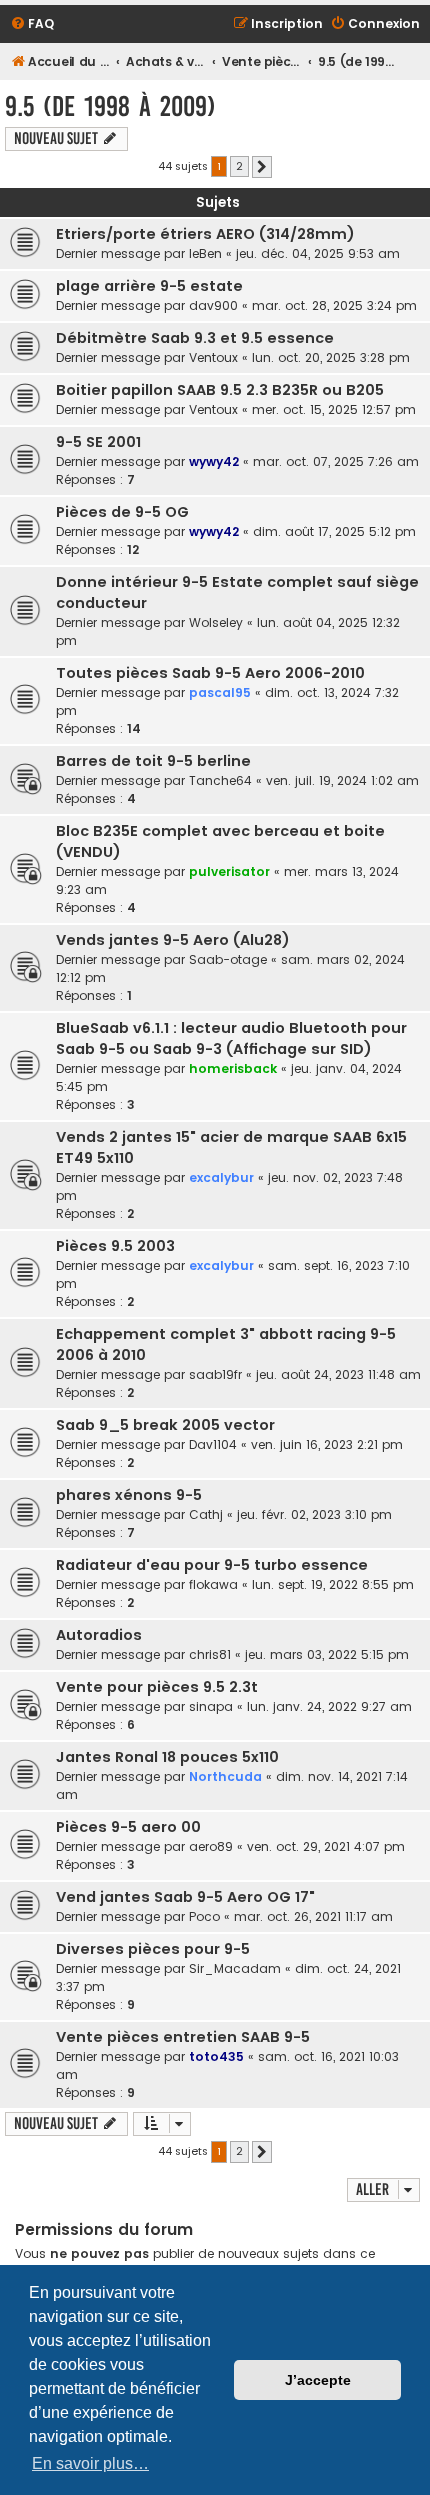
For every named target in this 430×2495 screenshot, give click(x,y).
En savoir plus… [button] (90, 2463)
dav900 (213, 305)
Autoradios (99, 1635)
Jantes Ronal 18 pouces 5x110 (167, 1757)
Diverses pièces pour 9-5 (153, 1949)
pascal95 (220, 692)
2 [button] (239, 166)
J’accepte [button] (318, 2380)
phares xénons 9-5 (129, 1495)
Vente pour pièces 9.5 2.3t (157, 1687)
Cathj (206, 1514)
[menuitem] (32, 24)
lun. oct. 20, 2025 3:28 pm (331, 357)
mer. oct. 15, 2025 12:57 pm (334, 409)
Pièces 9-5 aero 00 (128, 1827)
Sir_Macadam (235, 1968)
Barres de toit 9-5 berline (153, 761)
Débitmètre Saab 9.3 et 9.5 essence (195, 338)
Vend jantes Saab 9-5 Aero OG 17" (185, 1897)
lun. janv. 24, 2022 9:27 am (329, 1706)
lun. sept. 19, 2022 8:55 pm (333, 1584)
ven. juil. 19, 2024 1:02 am (342, 780)
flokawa (213, 1584)
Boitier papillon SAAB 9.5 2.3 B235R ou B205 (220, 390)
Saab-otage (228, 959)
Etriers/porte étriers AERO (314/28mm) (205, 234)
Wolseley (216, 622)
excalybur (221, 1177)
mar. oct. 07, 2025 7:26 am (336, 461)
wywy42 (214, 461)
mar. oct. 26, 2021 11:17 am (313, 1916)
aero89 (211, 1846)
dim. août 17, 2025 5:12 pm (334, 531)
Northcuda (225, 1776)
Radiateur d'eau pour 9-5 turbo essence (212, 1565)
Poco (204, 1916)
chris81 (210, 1654)
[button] (262, 167)
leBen (205, 253)
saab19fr (215, 1374)
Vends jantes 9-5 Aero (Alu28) (173, 940)
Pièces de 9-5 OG (122, 512)
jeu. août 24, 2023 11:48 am (338, 1374)
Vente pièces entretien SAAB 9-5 (183, 2037)
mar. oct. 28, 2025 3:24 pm (334, 305)
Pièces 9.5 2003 (115, 1246)
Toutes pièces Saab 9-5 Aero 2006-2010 (210, 673)
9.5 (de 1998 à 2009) (110, 106)
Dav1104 (213, 1444)
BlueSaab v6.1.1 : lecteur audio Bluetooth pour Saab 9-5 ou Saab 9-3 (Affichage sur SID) (231, 1038)
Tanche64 (220, 780)
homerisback (233, 1068)
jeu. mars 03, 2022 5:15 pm (327, 1654)
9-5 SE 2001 (98, 442)
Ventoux (213, 357)
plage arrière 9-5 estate (149, 286)
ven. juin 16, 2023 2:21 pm (327, 1444)
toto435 (216, 2056)
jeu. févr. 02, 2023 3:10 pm (314, 1514)
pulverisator (229, 871)
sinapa (211, 1706)
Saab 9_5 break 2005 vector (165, 1425)
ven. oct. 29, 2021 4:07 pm (326, 1846)
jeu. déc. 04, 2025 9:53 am (318, 253)
